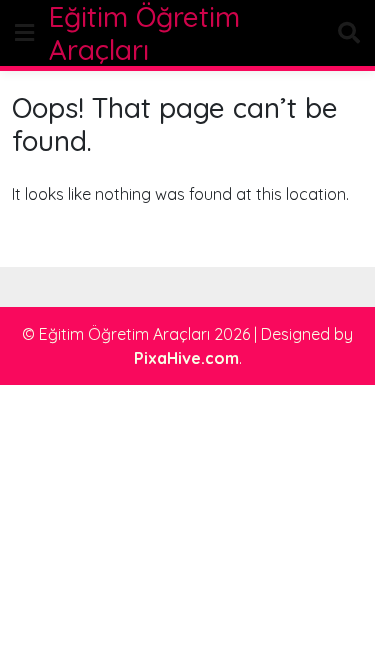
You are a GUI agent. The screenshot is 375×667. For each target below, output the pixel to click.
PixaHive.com (186, 358)
